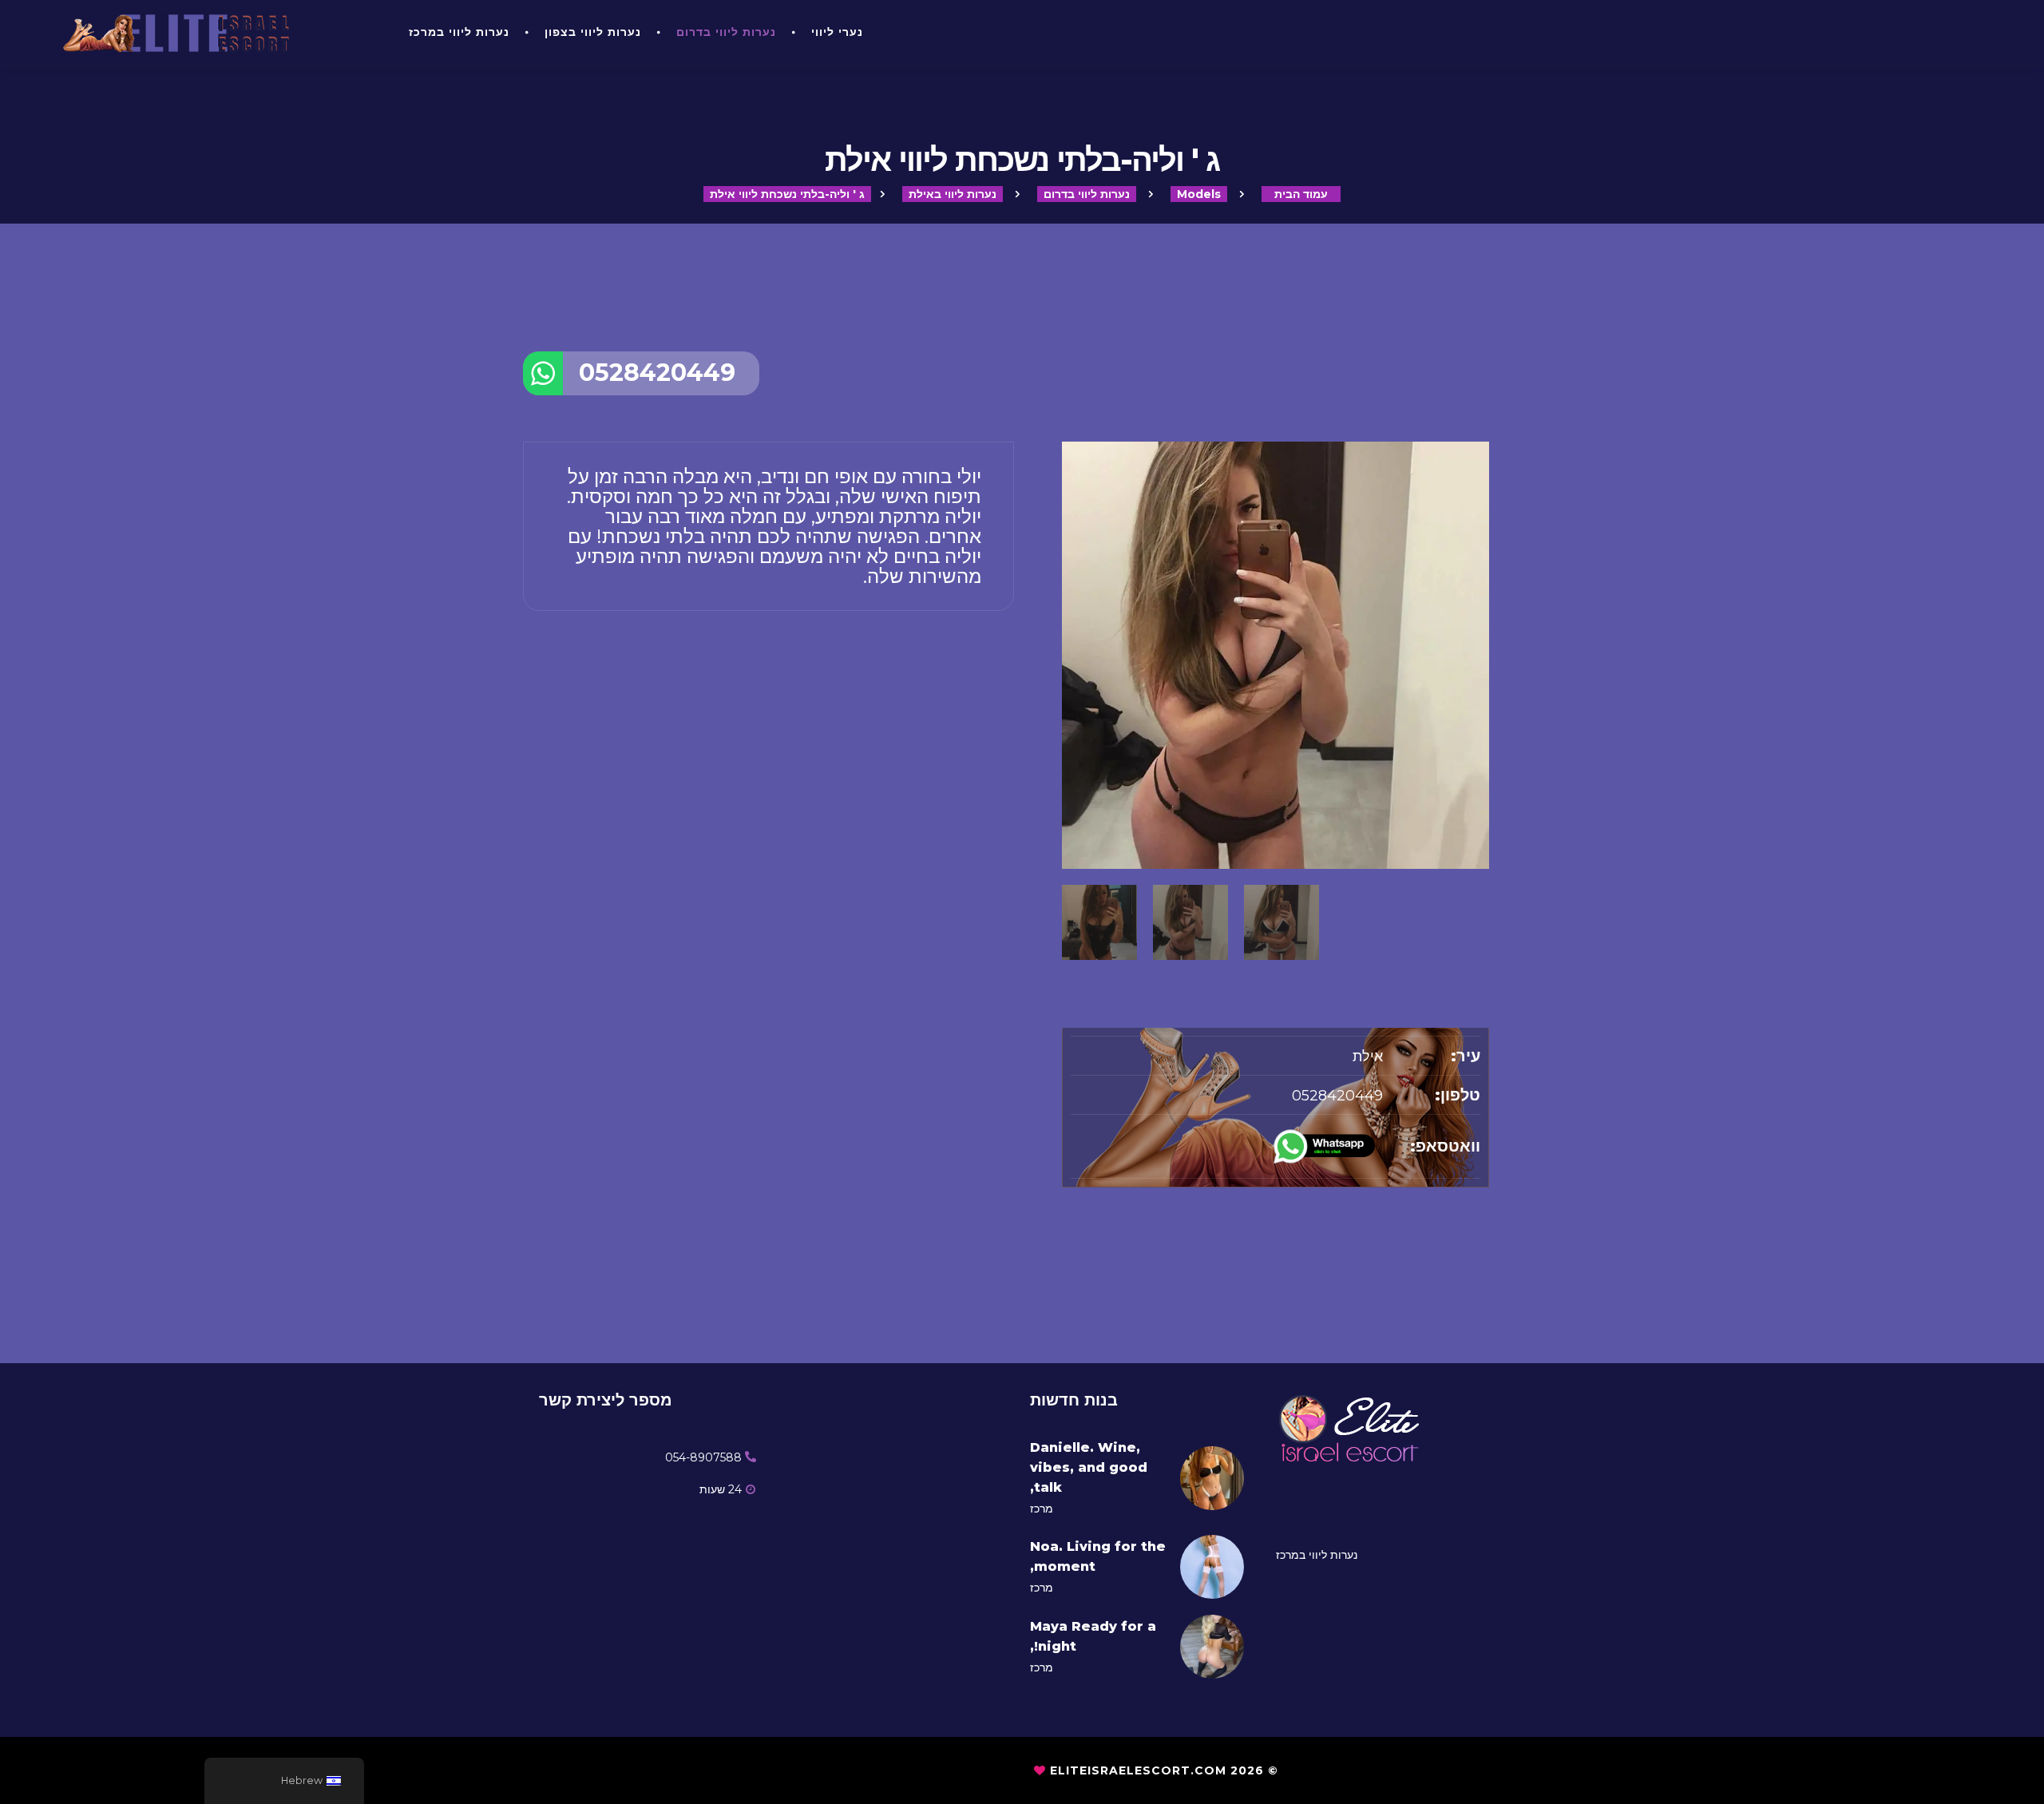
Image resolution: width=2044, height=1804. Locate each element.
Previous (1070, 815)
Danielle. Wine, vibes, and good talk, (1089, 1467)
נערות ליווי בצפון (593, 32)
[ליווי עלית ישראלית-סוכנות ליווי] (214, 32)
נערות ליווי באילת (953, 194)
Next (1481, 815)
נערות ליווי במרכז (459, 32)
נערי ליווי (837, 32)
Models (1199, 194)
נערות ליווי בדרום (726, 32)
